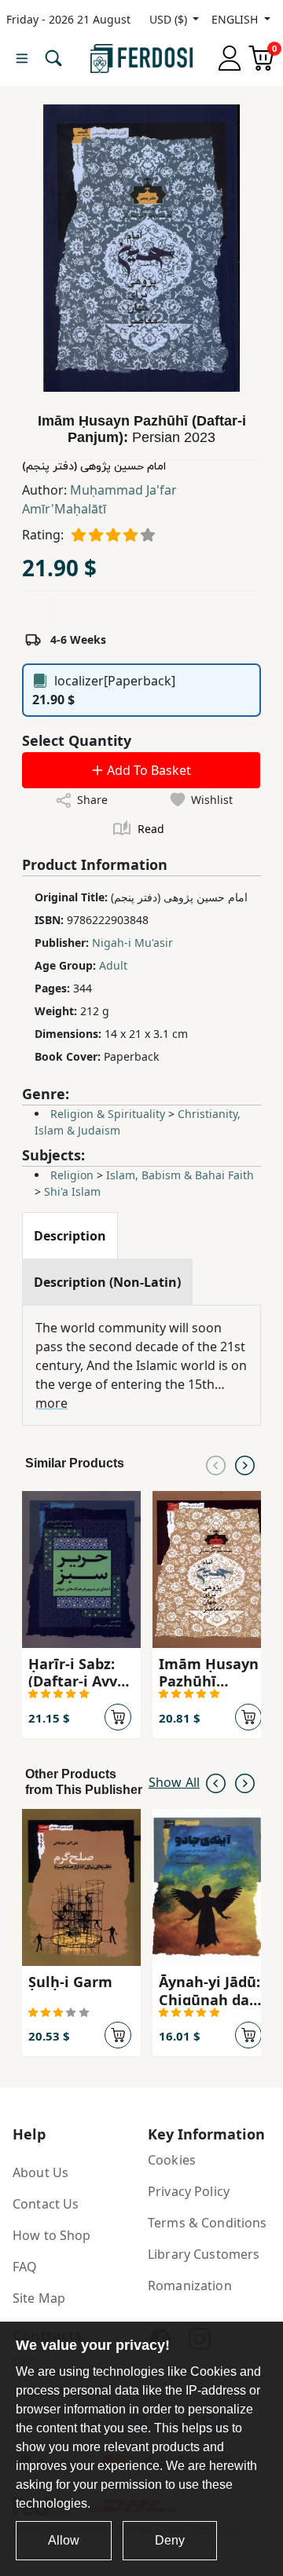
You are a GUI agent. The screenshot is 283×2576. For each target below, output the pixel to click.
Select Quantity (77, 740)
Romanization (190, 2286)
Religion (72, 1175)
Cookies (172, 2160)
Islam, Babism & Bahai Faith (180, 1175)
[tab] (70, 1236)
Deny (170, 2540)
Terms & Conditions (208, 2223)
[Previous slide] (216, 1463)
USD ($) (170, 19)
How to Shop (52, 2235)
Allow (64, 2540)
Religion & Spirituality (108, 1114)
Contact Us (46, 2204)
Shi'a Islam (72, 1191)
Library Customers (204, 2254)
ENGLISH (236, 19)
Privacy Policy (189, 2191)
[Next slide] (245, 1463)
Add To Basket (147, 770)
